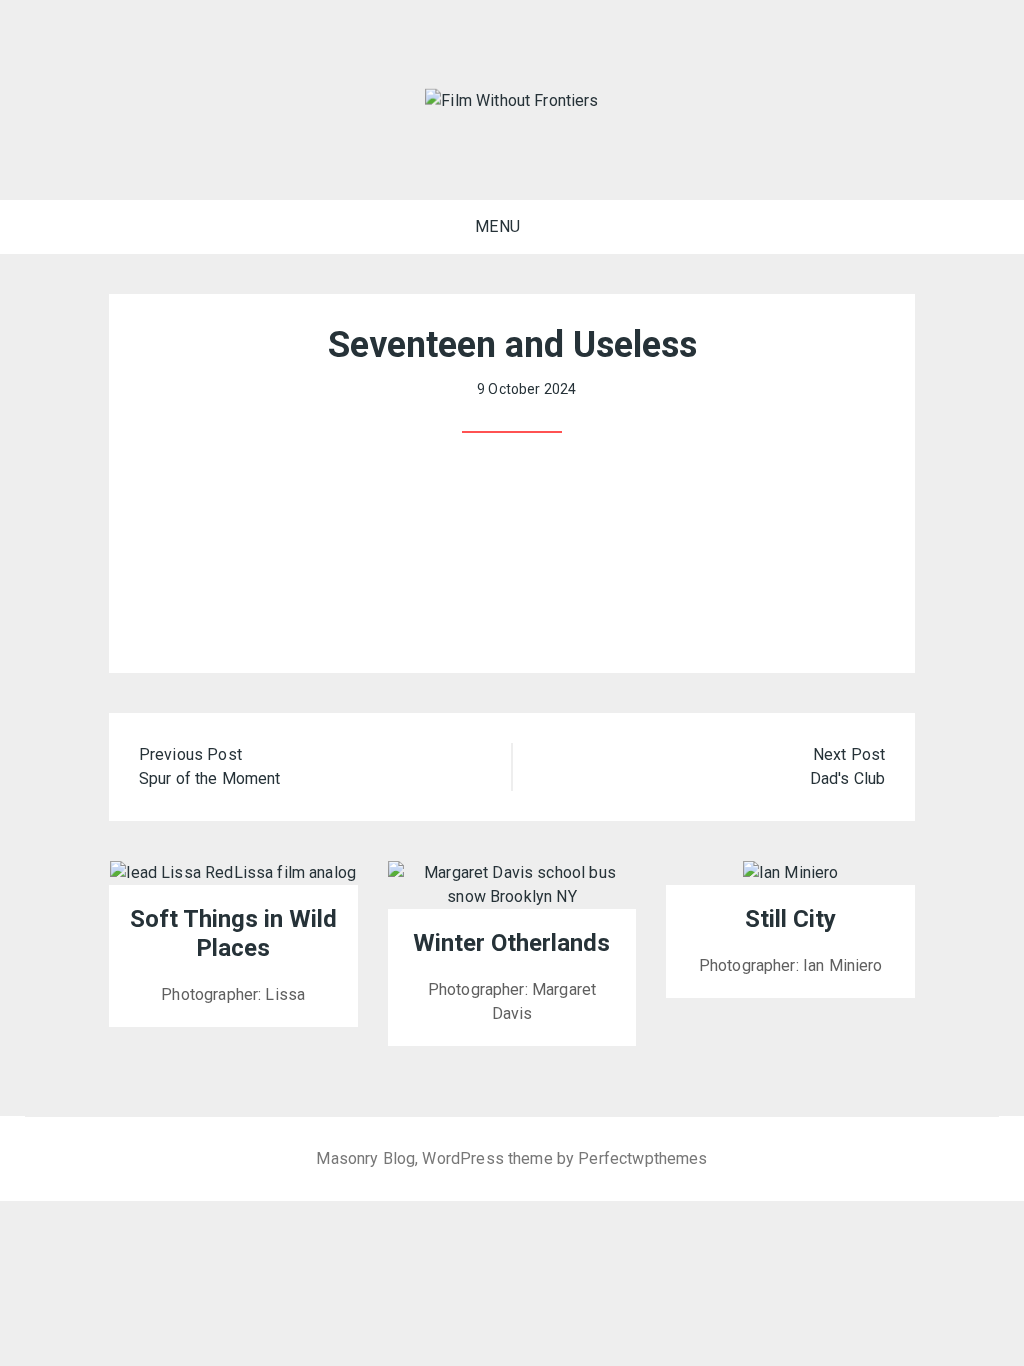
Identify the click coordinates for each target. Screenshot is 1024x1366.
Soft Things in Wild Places (233, 933)
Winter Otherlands (511, 943)
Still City (790, 919)
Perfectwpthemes (642, 1158)
